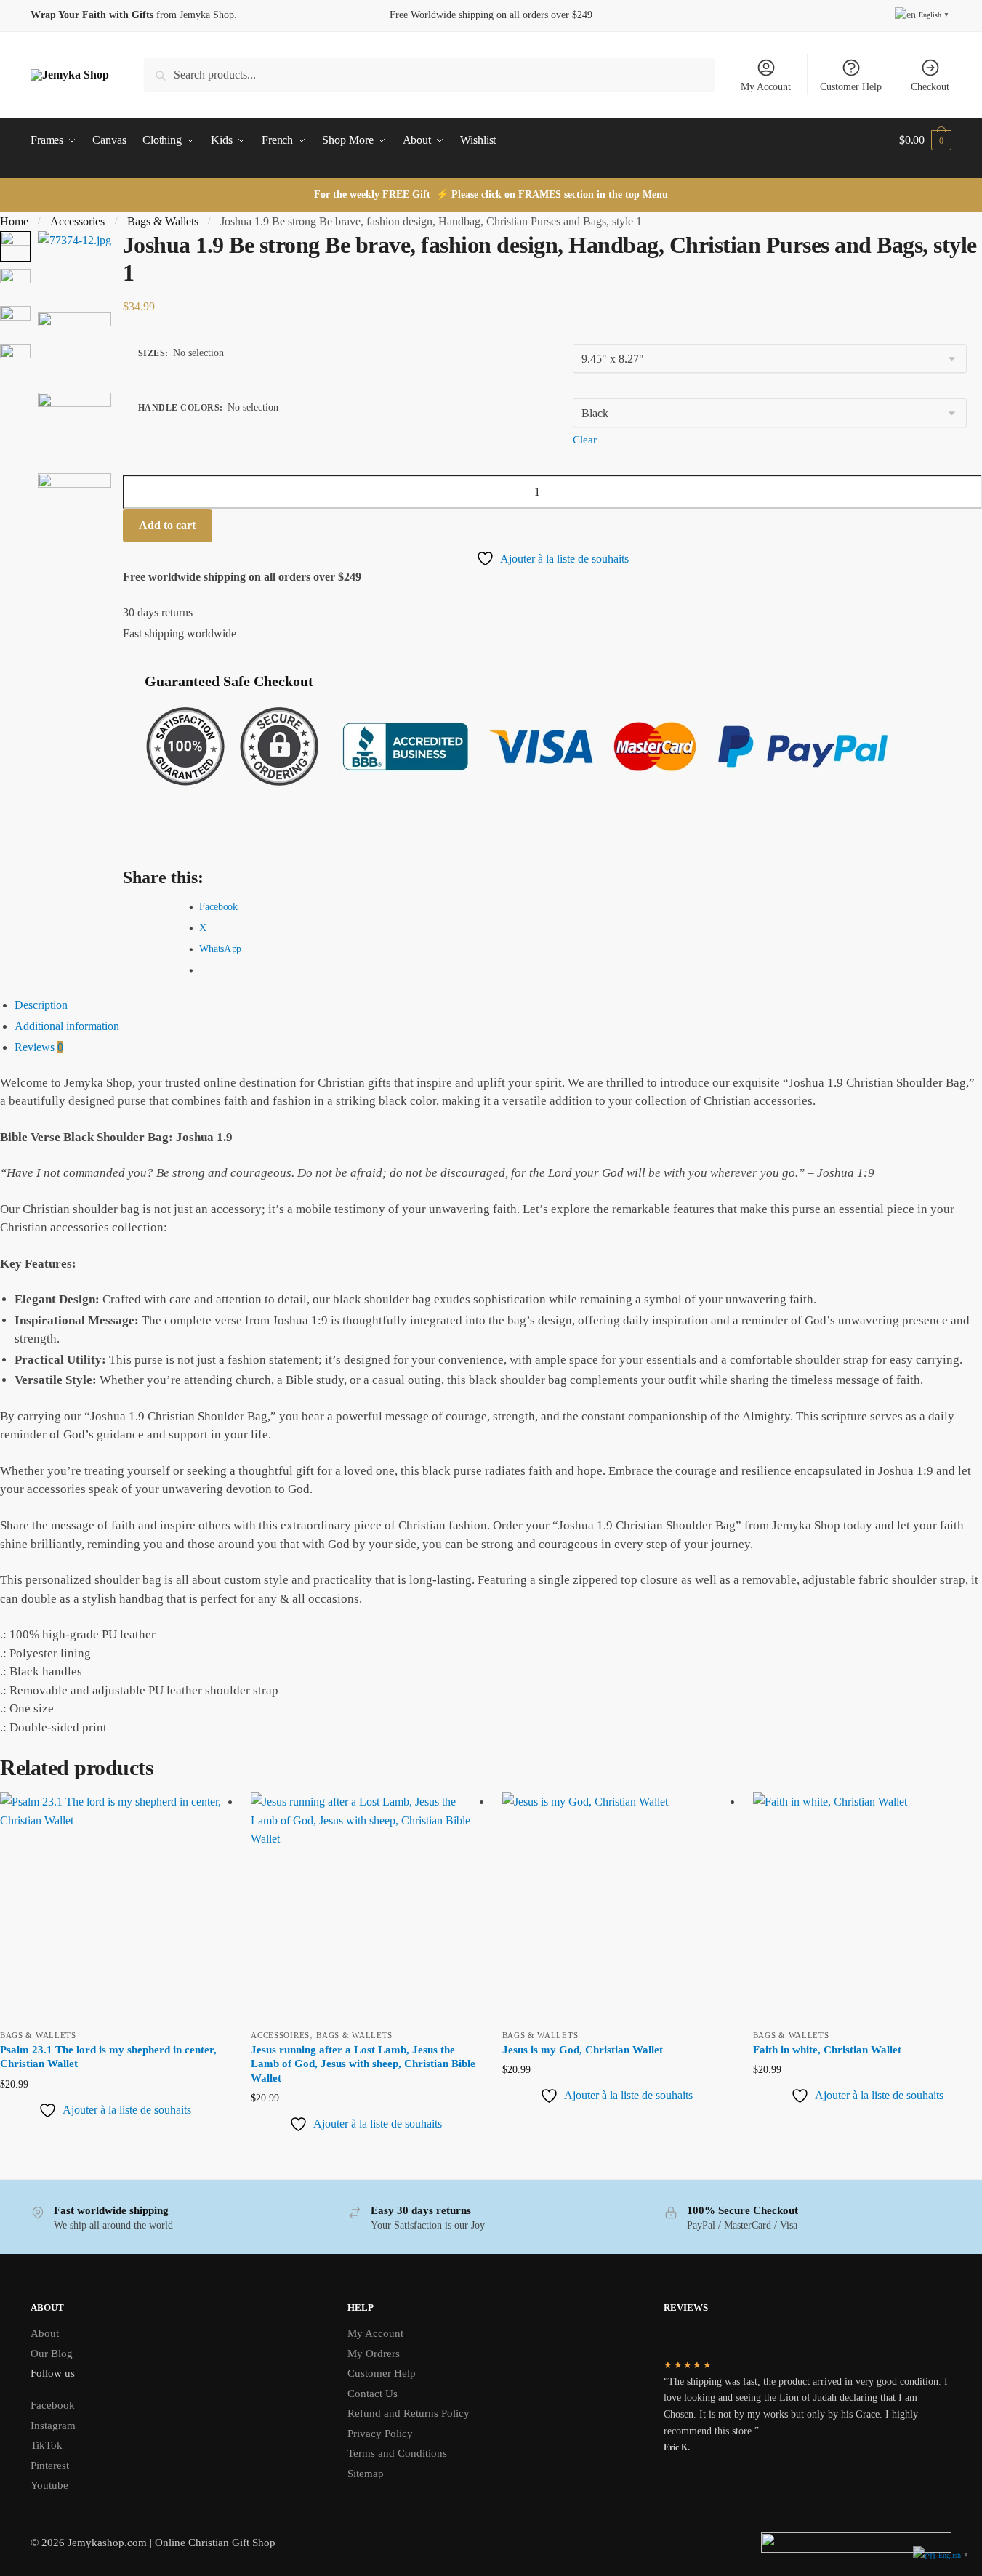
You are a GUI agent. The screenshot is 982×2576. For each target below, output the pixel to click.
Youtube (49, 2485)
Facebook (53, 2405)
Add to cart (167, 525)
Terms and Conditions (397, 2453)
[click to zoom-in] (75, 268)
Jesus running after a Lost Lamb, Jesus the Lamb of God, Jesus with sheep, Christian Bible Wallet (363, 2064)
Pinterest (50, 2466)
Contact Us (373, 2394)
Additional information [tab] (67, 1026)
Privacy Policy (380, 2434)
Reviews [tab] (39, 1047)
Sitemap (366, 2474)
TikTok (47, 2445)
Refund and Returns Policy (409, 2413)
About (45, 2333)
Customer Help (851, 87)
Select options (114, 2148)
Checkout (930, 87)
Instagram (53, 2426)
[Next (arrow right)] (957, 1196)
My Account (766, 87)
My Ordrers (374, 2354)
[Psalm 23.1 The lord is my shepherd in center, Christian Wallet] (114, 1907)
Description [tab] (41, 1005)
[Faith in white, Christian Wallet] (868, 1907)
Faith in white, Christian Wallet (827, 2050)
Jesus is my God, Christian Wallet (583, 2050)
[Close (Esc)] (966, 228)
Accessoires (280, 2035)
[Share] (934, 228)
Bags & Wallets (38, 2035)
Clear (585, 440)
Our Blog (52, 2354)
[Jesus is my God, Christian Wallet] (617, 1907)
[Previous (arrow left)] (25, 1196)
